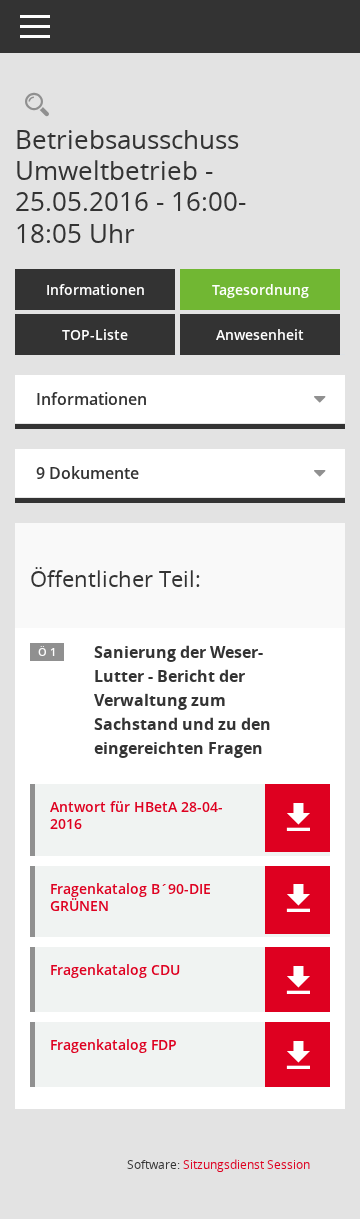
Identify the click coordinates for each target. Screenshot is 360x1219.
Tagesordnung (260, 289)
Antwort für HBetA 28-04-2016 (136, 816)
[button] (297, 818)
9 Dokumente (87, 473)
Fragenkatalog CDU (115, 970)
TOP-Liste (95, 334)
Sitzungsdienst (246, 1164)
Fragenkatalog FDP (113, 1045)
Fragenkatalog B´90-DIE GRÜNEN (130, 898)
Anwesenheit (260, 334)
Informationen (95, 289)
